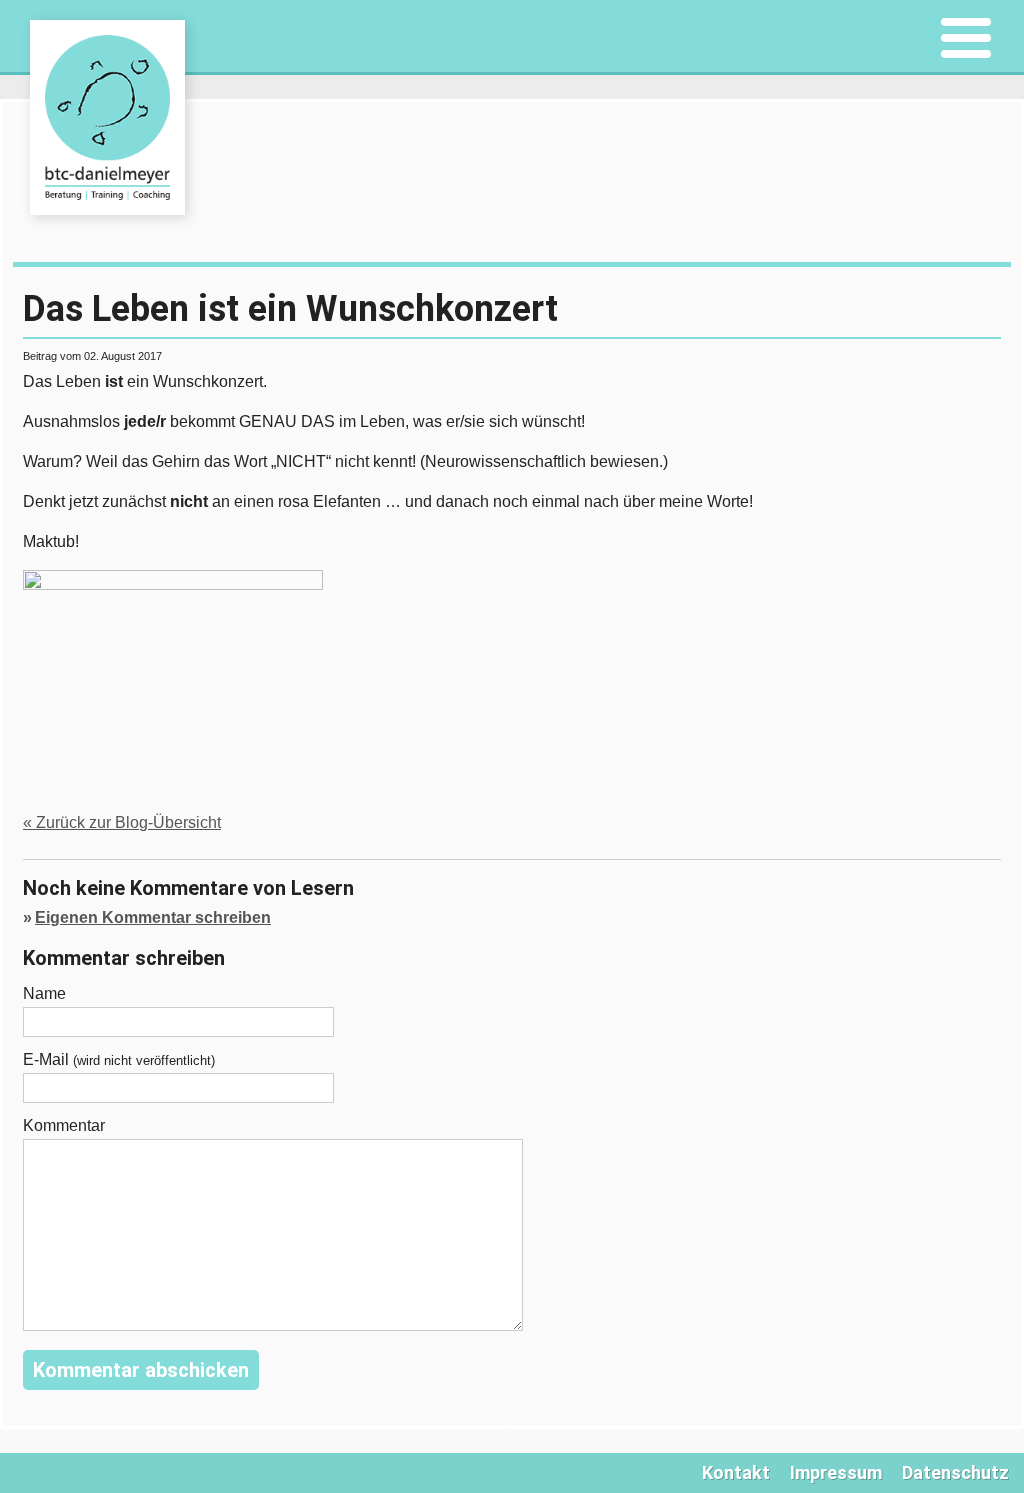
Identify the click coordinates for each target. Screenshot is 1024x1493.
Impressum (836, 1472)
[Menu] (965, 39)
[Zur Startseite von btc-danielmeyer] (107, 117)
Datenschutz (955, 1472)
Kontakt (736, 1472)
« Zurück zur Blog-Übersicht (122, 822)
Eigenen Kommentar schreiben (153, 917)
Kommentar (64, 1126)
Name (44, 994)
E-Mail (119, 1060)
